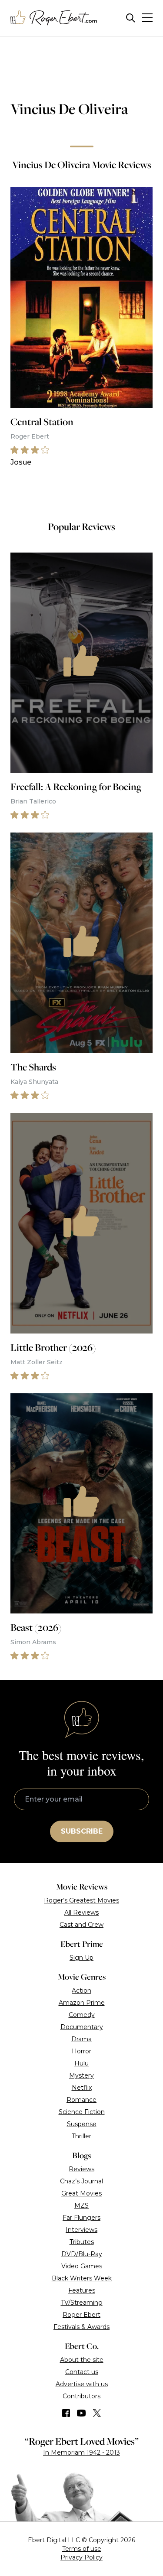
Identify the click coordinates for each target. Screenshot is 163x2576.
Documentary (82, 2027)
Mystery (81, 2075)
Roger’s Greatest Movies (81, 1900)
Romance (81, 2100)
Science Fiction (82, 2112)
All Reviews (81, 1912)
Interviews (81, 2230)
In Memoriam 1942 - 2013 (81, 2452)
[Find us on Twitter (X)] (97, 2413)
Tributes (82, 2242)
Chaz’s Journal (81, 2181)
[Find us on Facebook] (66, 2413)
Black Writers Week (82, 2278)
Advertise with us (82, 2384)
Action (81, 1991)
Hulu (81, 2063)
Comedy (82, 2015)
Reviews (81, 2169)
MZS (81, 2205)
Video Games (82, 2266)
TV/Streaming (82, 2303)
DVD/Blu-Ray (82, 2254)
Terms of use (82, 2549)
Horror (81, 2051)
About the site (82, 2360)
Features (82, 2290)
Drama (81, 2039)
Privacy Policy (81, 2557)
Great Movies (81, 2193)
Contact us (82, 2372)
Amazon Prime (82, 2003)
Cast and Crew (81, 1925)
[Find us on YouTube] (81, 2413)
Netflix (82, 2088)
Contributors (81, 2396)
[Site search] (131, 18)
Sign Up (81, 1958)
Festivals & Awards (81, 2327)
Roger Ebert (81, 2315)
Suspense (82, 2124)
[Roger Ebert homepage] (54, 18)
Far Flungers (81, 2218)
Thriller (81, 2136)
